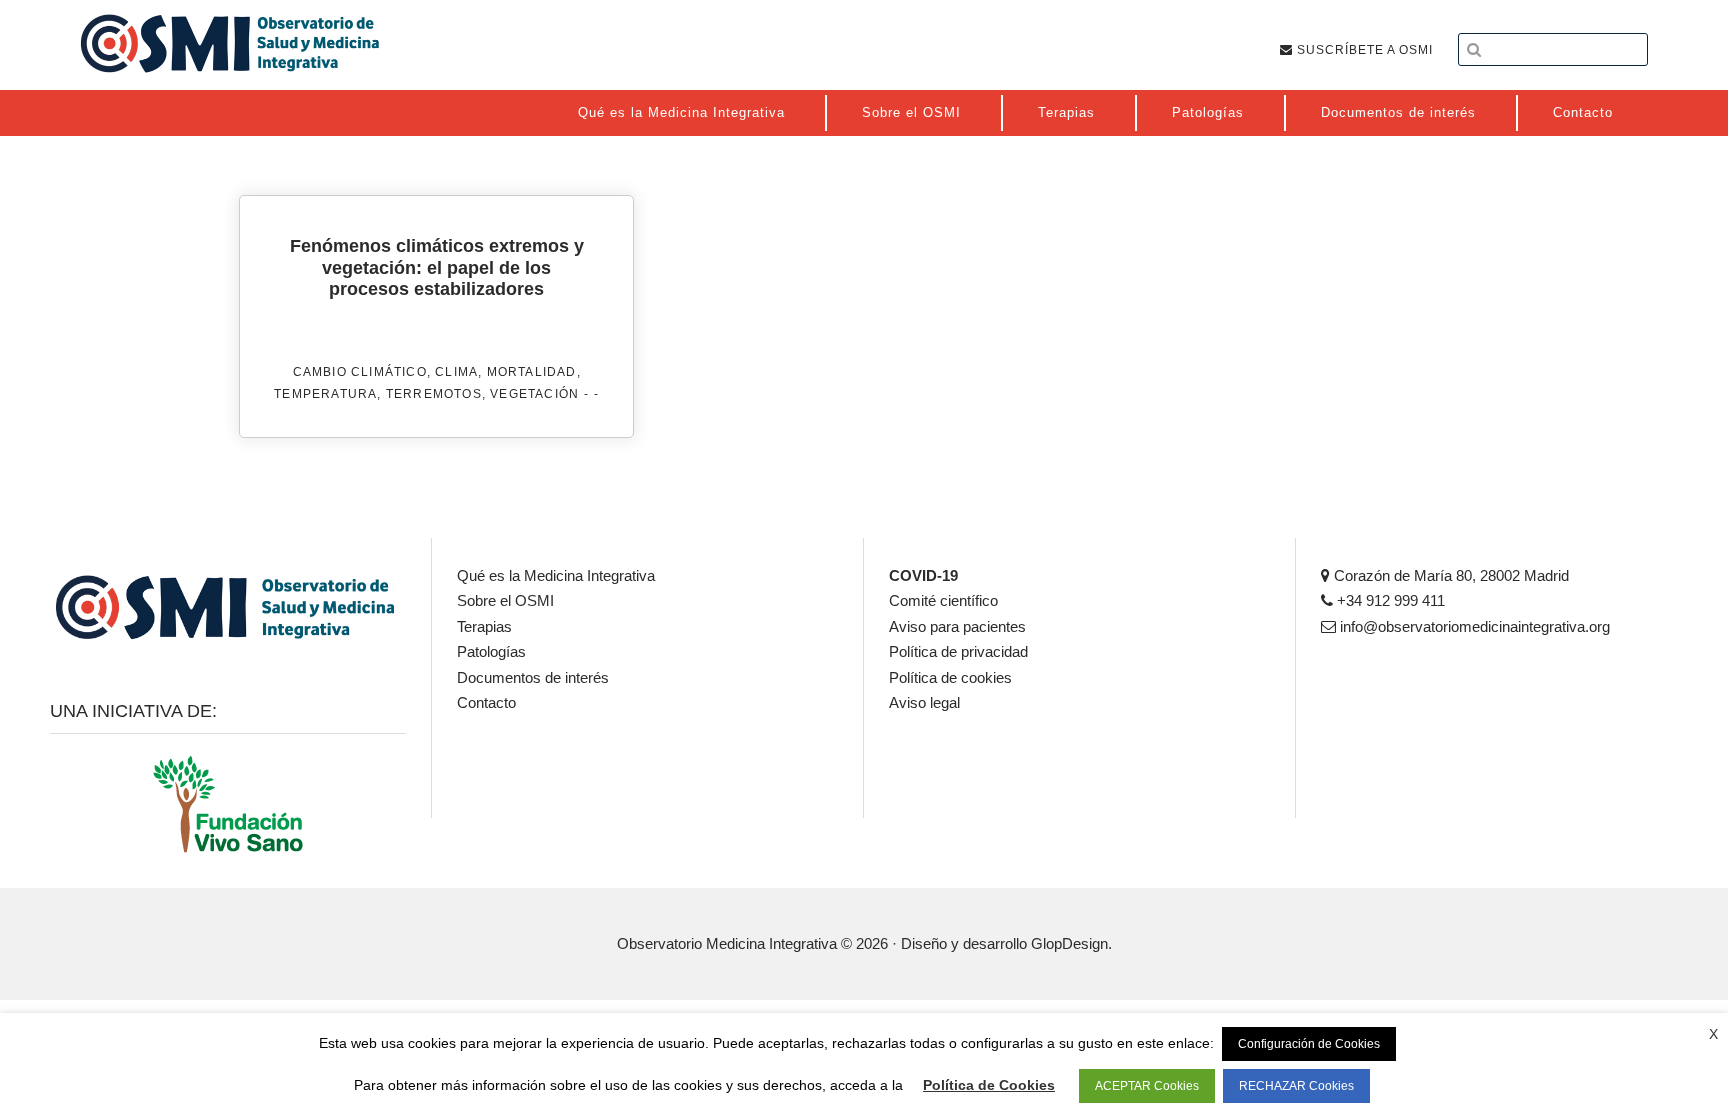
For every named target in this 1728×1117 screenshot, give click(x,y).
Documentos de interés (533, 677)
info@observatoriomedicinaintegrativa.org (1473, 626)
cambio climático (360, 372)
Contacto (486, 702)
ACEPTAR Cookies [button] (1147, 1086)
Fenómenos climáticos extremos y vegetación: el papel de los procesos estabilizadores (437, 267)
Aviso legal (924, 702)
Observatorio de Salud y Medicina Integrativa (230, 43)
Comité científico (943, 600)
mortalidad (532, 372)
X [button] (1713, 1034)
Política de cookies (950, 677)
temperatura (325, 394)
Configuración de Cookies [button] (1309, 1044)
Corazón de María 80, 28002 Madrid (1449, 575)
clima (456, 372)
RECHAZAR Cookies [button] (1296, 1086)
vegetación (534, 394)
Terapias (484, 626)
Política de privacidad (958, 651)
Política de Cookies (989, 1085)
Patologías (491, 651)
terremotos (434, 394)
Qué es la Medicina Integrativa (556, 575)
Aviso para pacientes (957, 626)
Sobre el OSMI (505, 600)
